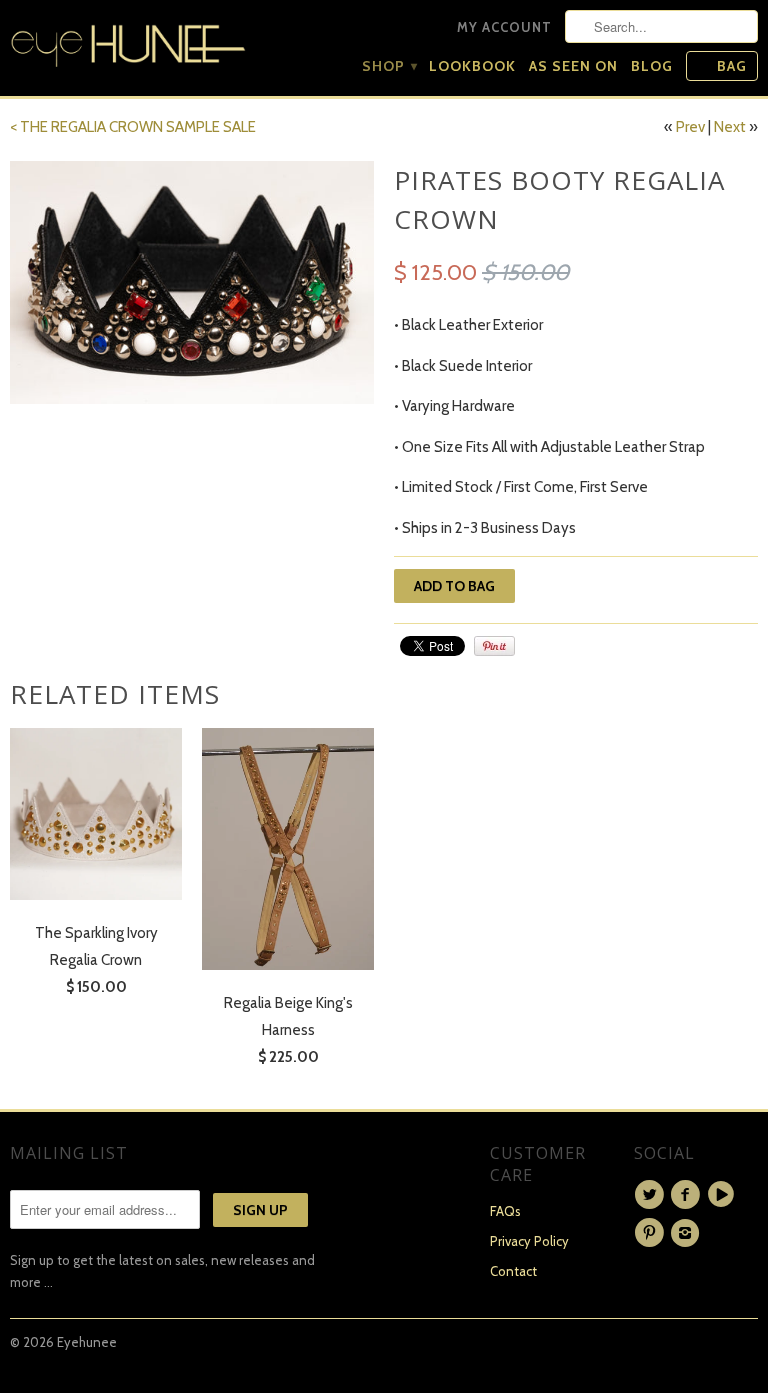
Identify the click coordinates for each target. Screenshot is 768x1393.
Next (730, 127)
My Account (504, 27)
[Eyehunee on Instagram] (688, 1233)
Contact (513, 1271)
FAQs (505, 1211)
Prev (690, 127)
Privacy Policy (529, 1241)
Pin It (494, 646)
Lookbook (472, 66)
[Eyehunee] (128, 41)
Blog (652, 66)
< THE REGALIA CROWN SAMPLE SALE (133, 127)
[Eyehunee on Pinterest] (652, 1233)
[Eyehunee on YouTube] (724, 1195)
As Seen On (573, 66)
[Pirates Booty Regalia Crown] (192, 282)
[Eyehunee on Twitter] (652, 1195)
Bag (732, 66)
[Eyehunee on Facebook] (688, 1195)
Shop (389, 66)
